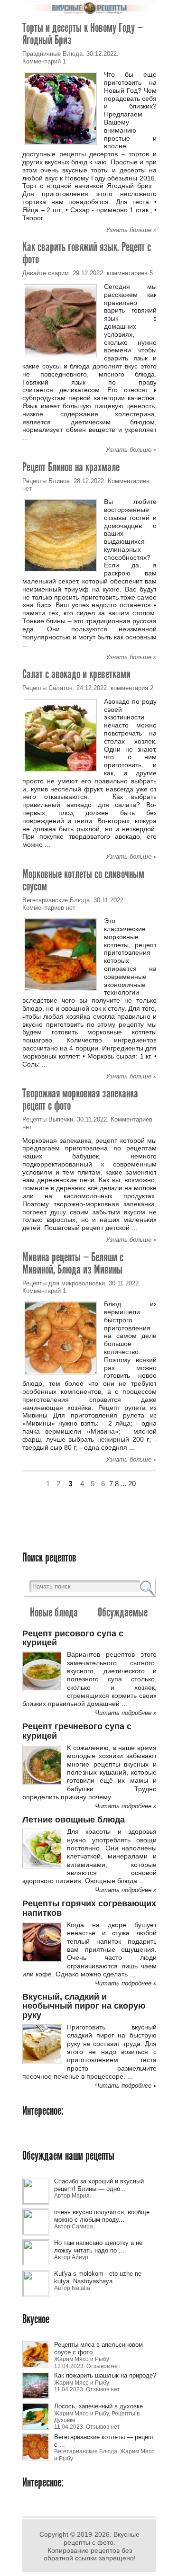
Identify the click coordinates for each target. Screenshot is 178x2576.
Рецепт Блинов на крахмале (71, 467)
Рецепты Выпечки (48, 1119)
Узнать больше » (131, 230)
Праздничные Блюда (52, 54)
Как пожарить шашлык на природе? (105, 2375)
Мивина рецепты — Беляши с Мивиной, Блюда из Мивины (73, 1263)
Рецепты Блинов (46, 481)
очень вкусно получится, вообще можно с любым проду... (102, 2216)
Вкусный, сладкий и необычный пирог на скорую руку (84, 2006)
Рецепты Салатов (47, 688)
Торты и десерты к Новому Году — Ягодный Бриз (83, 34)
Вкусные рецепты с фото (102, 2538)
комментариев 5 (130, 273)
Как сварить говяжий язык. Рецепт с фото (87, 253)
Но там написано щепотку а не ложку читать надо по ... (98, 2247)
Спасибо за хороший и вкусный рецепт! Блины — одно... (99, 2185)
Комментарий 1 (44, 61)
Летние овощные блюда (74, 1820)
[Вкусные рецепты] (89, 12)
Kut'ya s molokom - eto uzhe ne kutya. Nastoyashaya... (98, 2277)
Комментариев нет (49, 908)
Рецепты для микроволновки (64, 1283)
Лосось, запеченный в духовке (98, 2406)
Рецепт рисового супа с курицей (73, 1638)
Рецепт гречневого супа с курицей (77, 1731)
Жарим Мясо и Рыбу (82, 2359)
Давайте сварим (46, 273)
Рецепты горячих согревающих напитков (89, 1908)
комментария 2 (132, 688)
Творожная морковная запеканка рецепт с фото (80, 1099)
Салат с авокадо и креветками (76, 674)
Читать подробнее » (126, 1713)
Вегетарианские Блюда (56, 900)
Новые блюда (54, 1612)
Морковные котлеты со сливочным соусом (83, 880)
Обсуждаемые (123, 1612)
